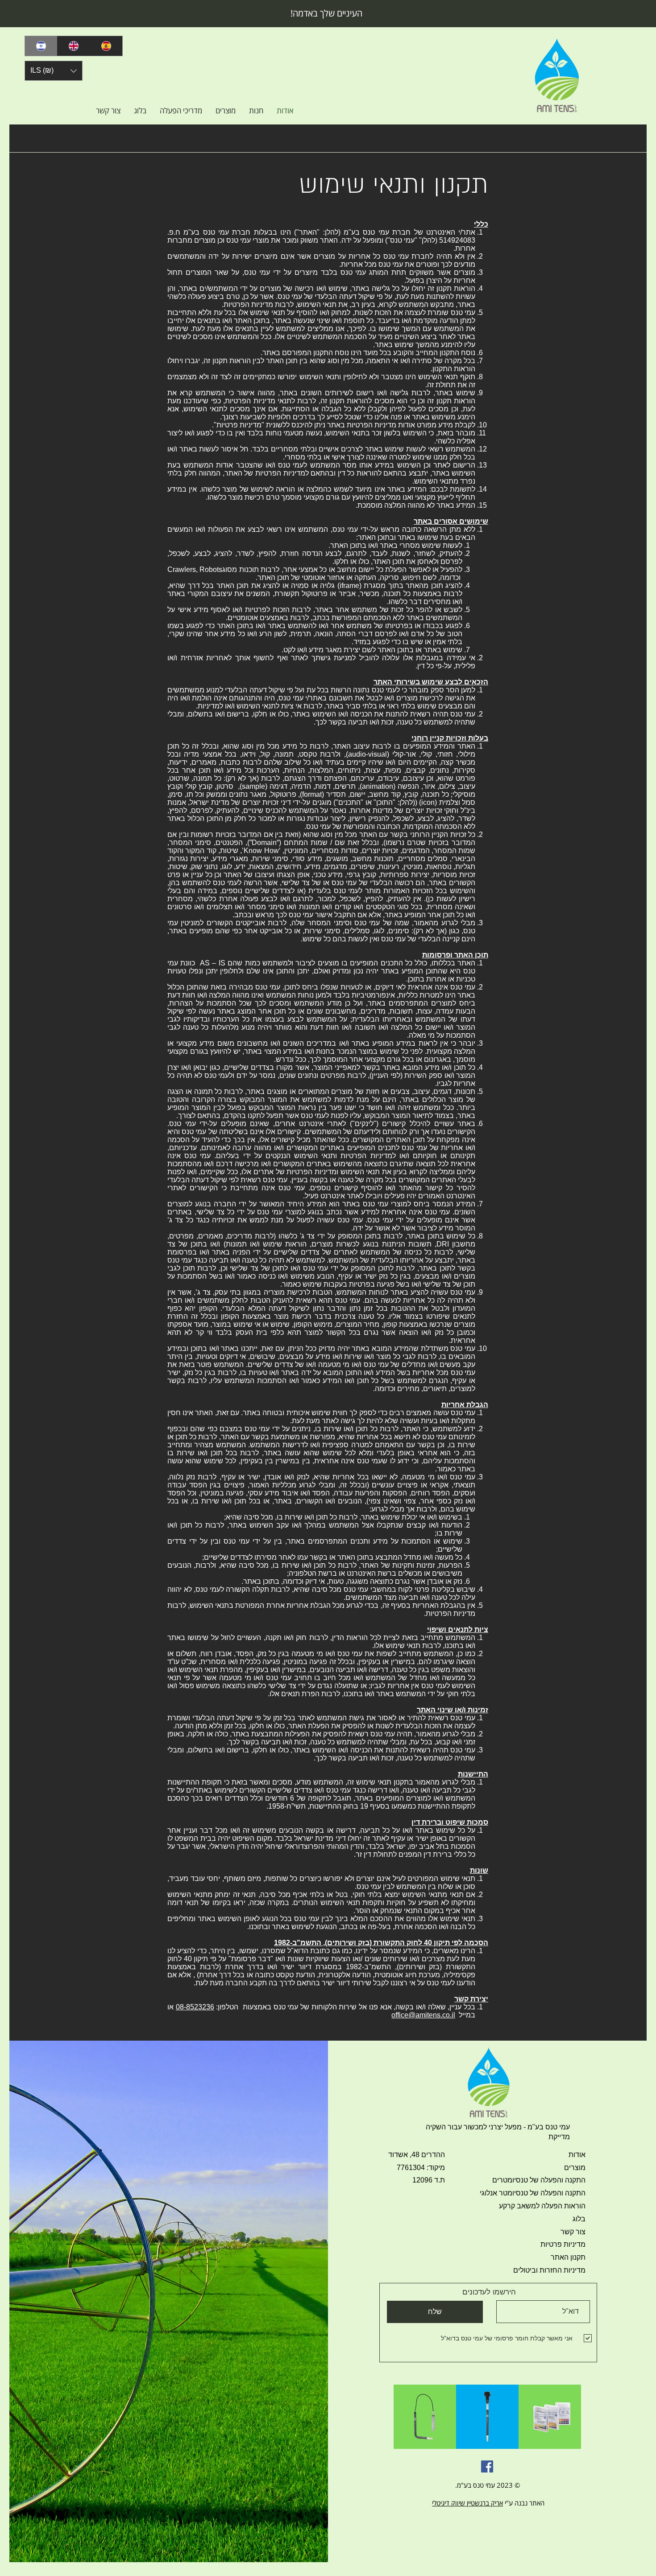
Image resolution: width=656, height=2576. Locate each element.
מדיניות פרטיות (563, 2244)
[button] (54, 71)
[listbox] (54, 71)
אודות (577, 2155)
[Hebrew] (41, 46)
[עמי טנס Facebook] (487, 2466)
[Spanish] (106, 46)
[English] (73, 46)
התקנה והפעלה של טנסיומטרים (539, 2180)
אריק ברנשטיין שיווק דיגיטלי (467, 2503)
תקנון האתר (568, 2257)
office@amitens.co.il (423, 2015)
